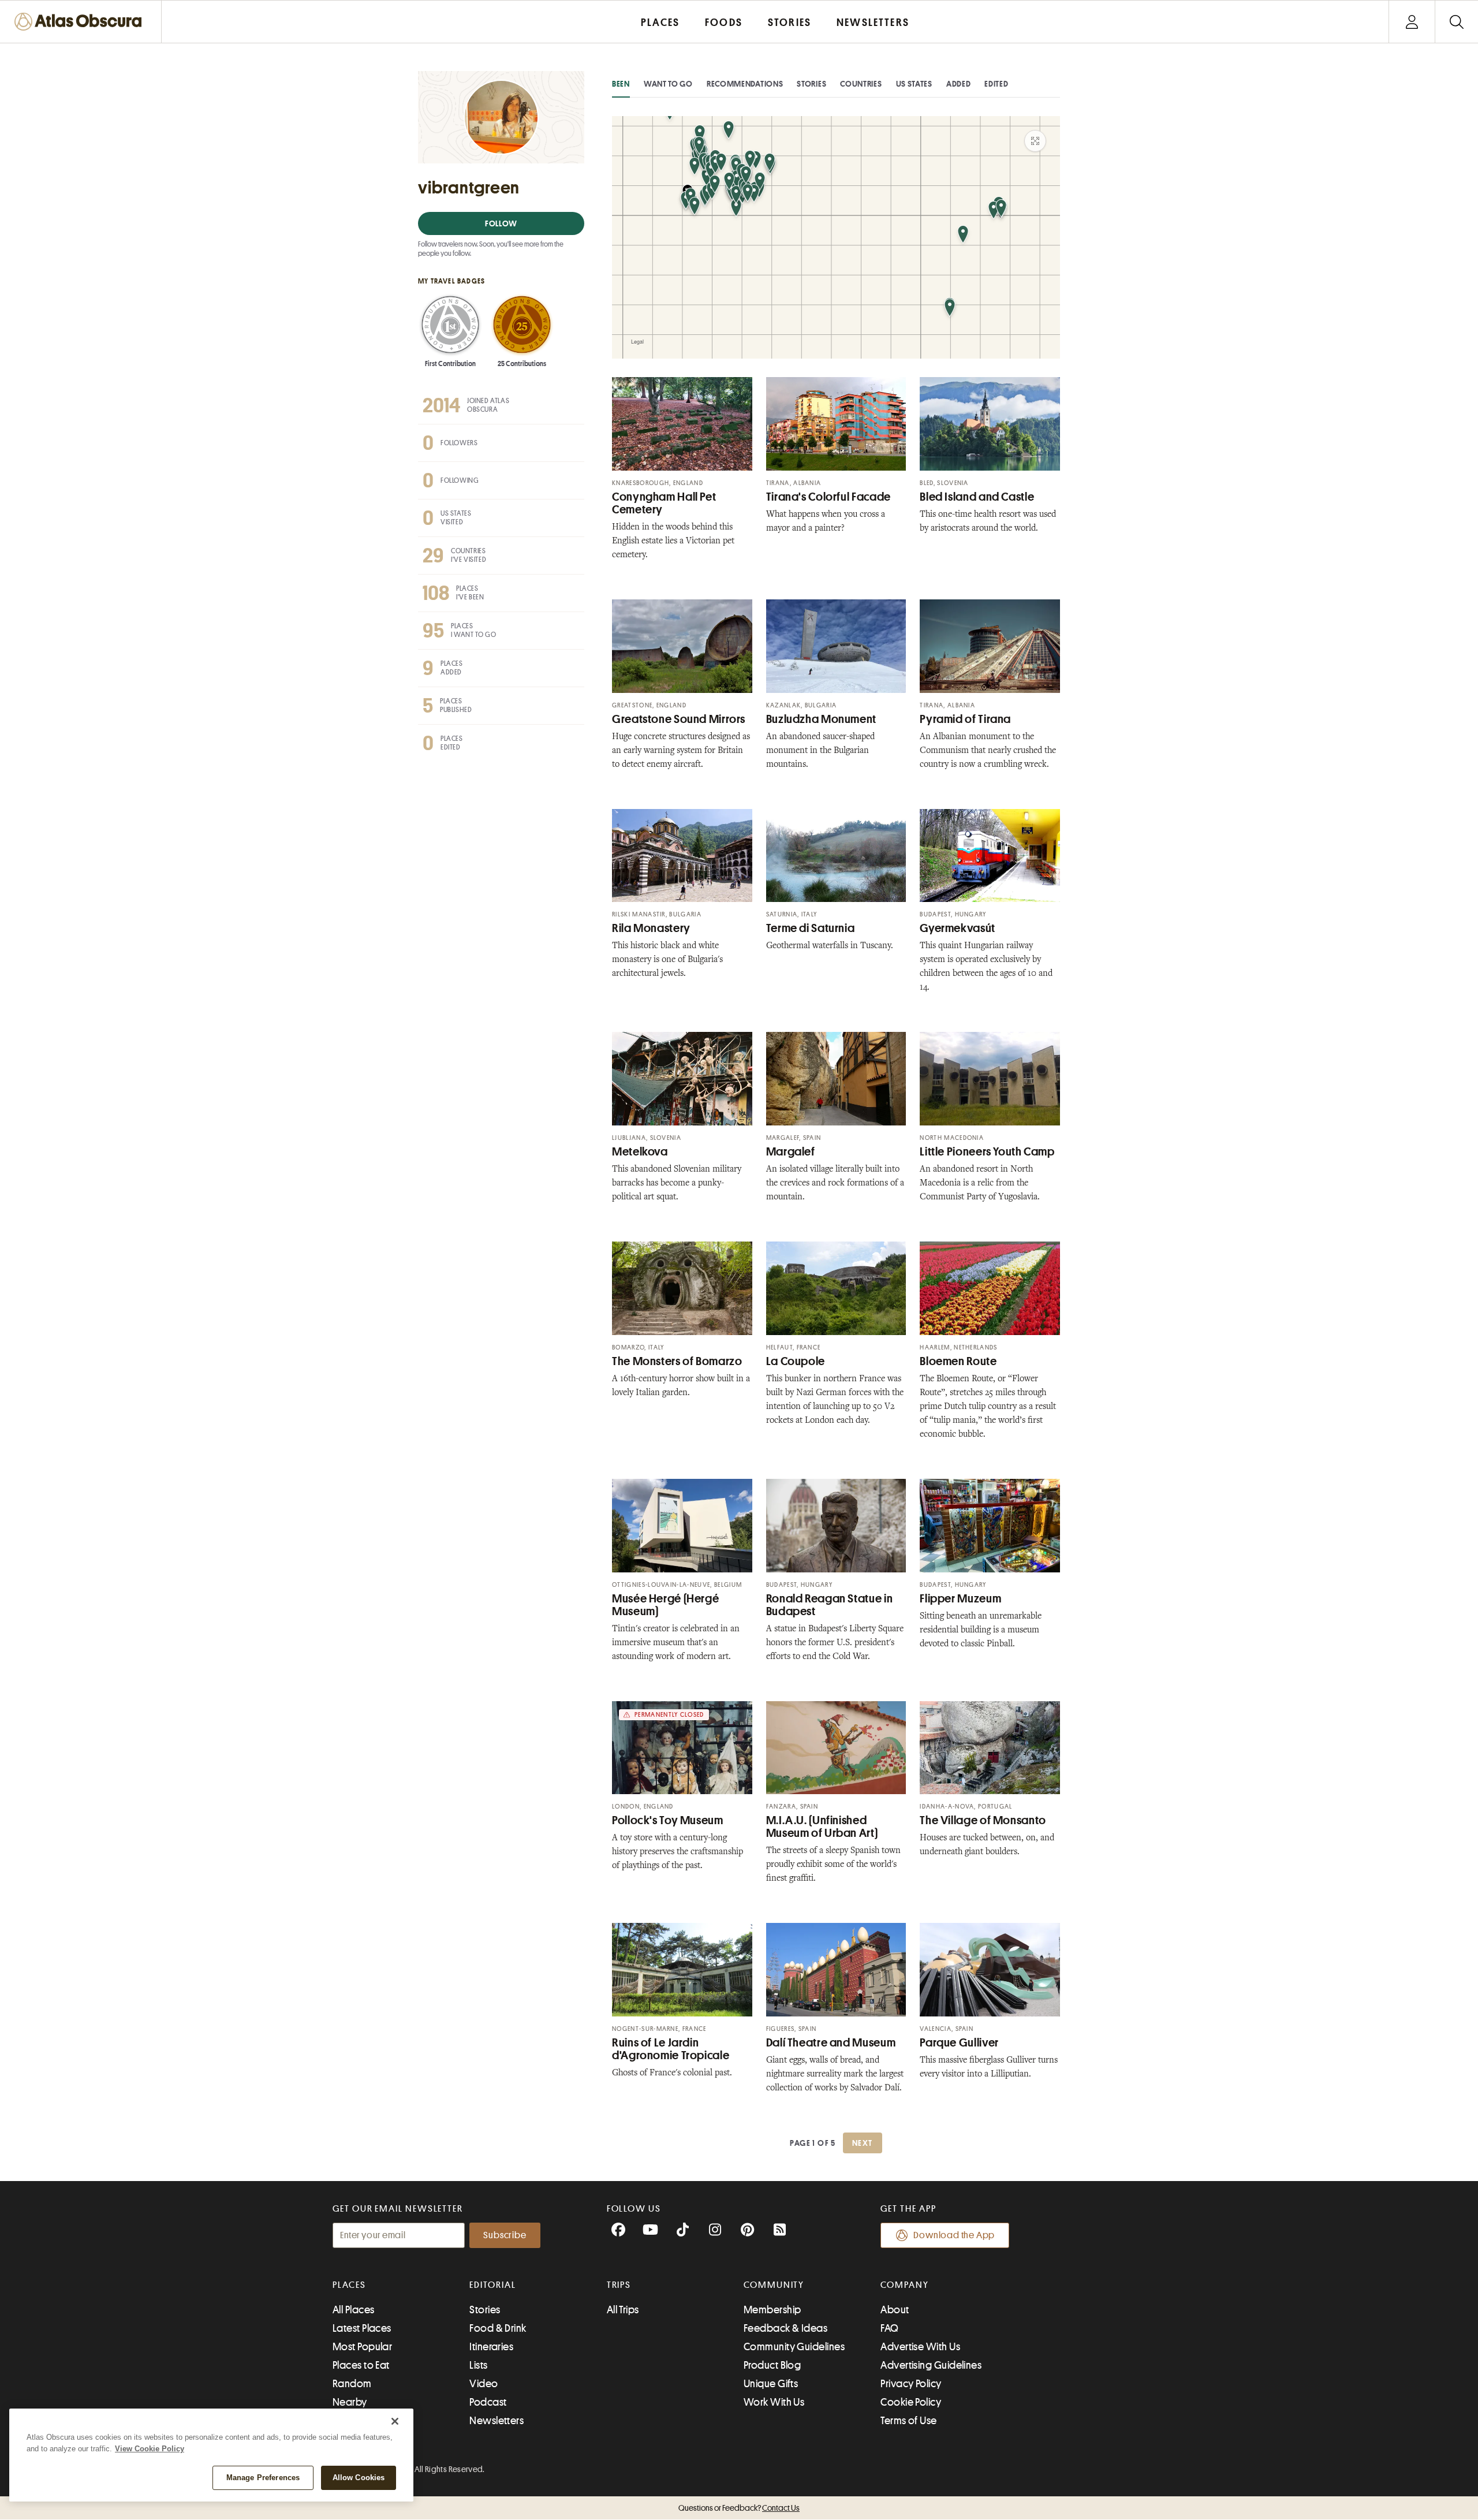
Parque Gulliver (959, 2043)
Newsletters (497, 2421)
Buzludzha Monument (821, 719)
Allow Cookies (359, 2478)
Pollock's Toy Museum (668, 1820)
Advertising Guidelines (931, 2365)
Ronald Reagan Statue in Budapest (830, 1605)
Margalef (791, 1152)
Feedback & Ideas (785, 2328)
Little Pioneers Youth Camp (987, 1152)
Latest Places (362, 2328)
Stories (811, 84)
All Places (354, 2310)
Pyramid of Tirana (965, 719)
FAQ (889, 2328)
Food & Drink (498, 2328)
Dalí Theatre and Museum (831, 2043)
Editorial (492, 2285)
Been (621, 84)
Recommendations (745, 84)
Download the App (954, 2235)
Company (904, 2285)
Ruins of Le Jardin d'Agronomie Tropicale (671, 2049)
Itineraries (491, 2347)
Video (484, 2384)
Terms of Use (908, 2421)
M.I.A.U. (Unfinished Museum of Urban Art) (822, 1827)
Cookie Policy (911, 2402)
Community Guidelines (794, 2347)
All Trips (623, 2310)
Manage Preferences (263, 2478)
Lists (478, 2365)
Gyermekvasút (958, 928)
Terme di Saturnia (811, 928)
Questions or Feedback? (739, 2508)
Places (349, 2285)
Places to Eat (361, 2365)
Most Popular (362, 2347)
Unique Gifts (771, 2384)
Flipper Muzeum (960, 1599)
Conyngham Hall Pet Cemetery (664, 503)
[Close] (395, 2421)
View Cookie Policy (150, 2449)
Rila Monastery (651, 928)
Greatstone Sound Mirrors (679, 719)
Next (863, 2143)
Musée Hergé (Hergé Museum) (665, 1605)
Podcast (488, 2402)
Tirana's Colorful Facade (828, 497)
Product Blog (772, 2365)
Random (352, 2384)
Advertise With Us (920, 2347)
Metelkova (640, 1152)
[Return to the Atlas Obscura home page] (81, 22)
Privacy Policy (911, 2384)
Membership (772, 2310)
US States (914, 84)
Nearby (350, 2402)
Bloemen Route (958, 1361)
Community (774, 2285)
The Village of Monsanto (983, 1820)
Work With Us (774, 2402)
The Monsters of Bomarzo (677, 1361)
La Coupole (796, 1361)
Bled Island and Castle (977, 497)
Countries (861, 84)
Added (959, 84)
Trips (619, 2285)
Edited (996, 84)
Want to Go (668, 84)
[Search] (1456, 22)
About (895, 2310)
